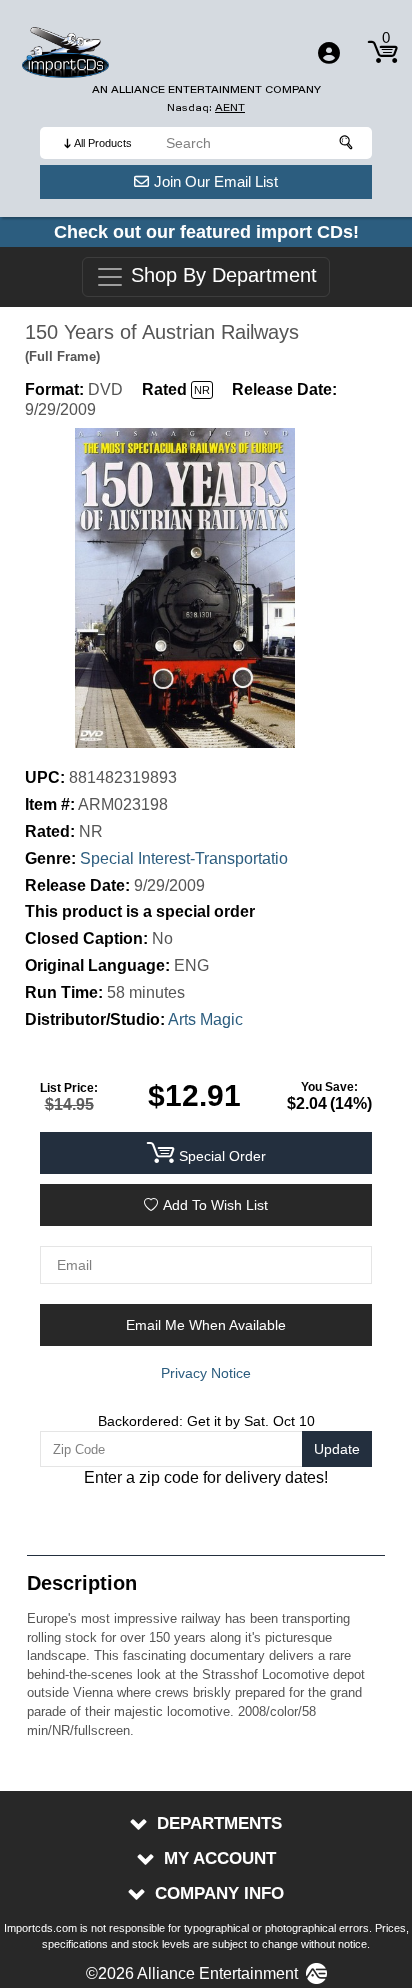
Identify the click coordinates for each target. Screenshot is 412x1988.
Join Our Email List (216, 181)
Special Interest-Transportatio (184, 858)
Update (337, 1449)
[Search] (347, 143)
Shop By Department (221, 276)
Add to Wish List (215, 1205)
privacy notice (206, 1373)
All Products (103, 143)
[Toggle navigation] (329, 53)
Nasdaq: (206, 107)
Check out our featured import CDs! (206, 232)
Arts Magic (205, 1019)
